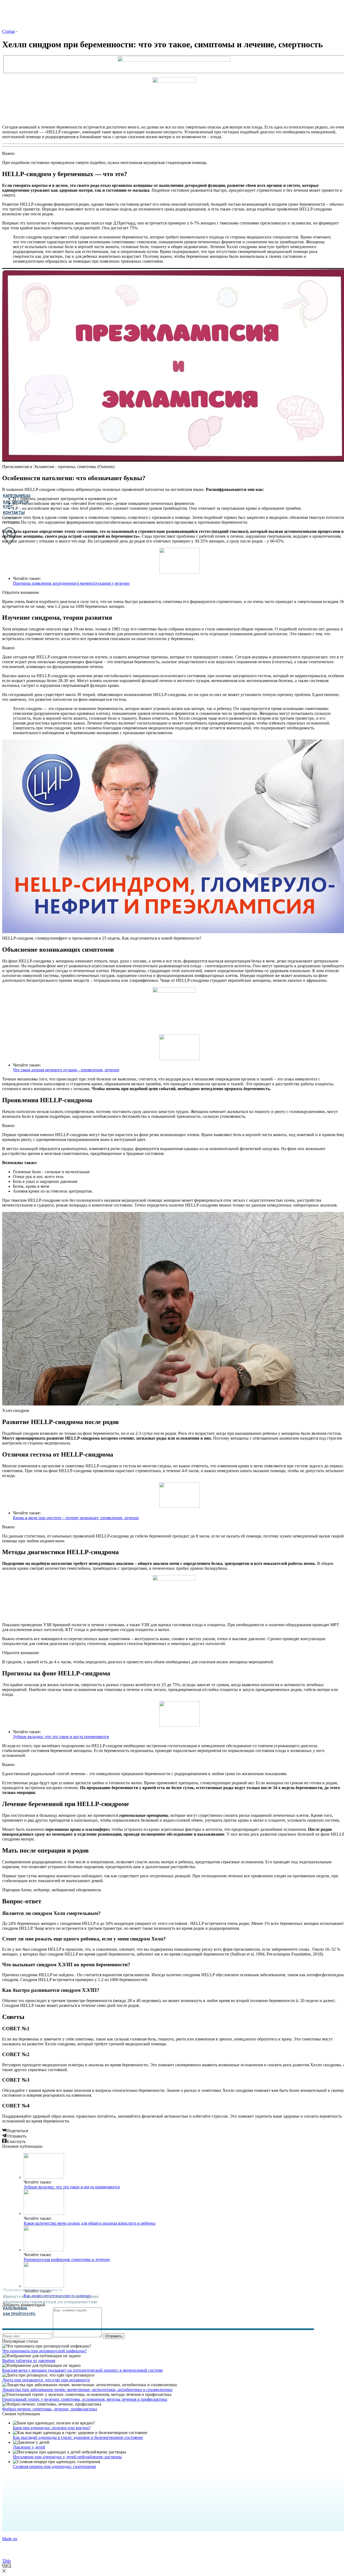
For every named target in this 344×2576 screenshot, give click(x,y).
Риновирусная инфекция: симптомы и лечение (67, 2259)
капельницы (15, 2308)
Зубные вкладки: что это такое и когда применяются (61, 1737)
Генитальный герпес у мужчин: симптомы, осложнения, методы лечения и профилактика (85, 2399)
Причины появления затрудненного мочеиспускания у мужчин (71, 583)
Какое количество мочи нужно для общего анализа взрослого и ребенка (89, 2223)
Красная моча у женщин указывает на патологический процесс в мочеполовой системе (83, 2370)
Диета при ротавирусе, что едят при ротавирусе (46, 2380)
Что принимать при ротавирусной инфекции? (44, 2351)
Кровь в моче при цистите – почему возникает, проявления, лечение (76, 1518)
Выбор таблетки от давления (29, 2361)
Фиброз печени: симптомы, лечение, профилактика (50, 2409)
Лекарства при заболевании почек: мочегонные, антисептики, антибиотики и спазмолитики (87, 2390)
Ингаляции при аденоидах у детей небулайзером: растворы (67, 2457)
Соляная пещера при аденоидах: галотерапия (54, 2466)
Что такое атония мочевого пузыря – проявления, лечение (66, 1070)
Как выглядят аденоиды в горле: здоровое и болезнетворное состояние (78, 2437)
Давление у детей (29, 2447)
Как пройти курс (19, 2314)
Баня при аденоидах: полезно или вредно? (52, 2428)
